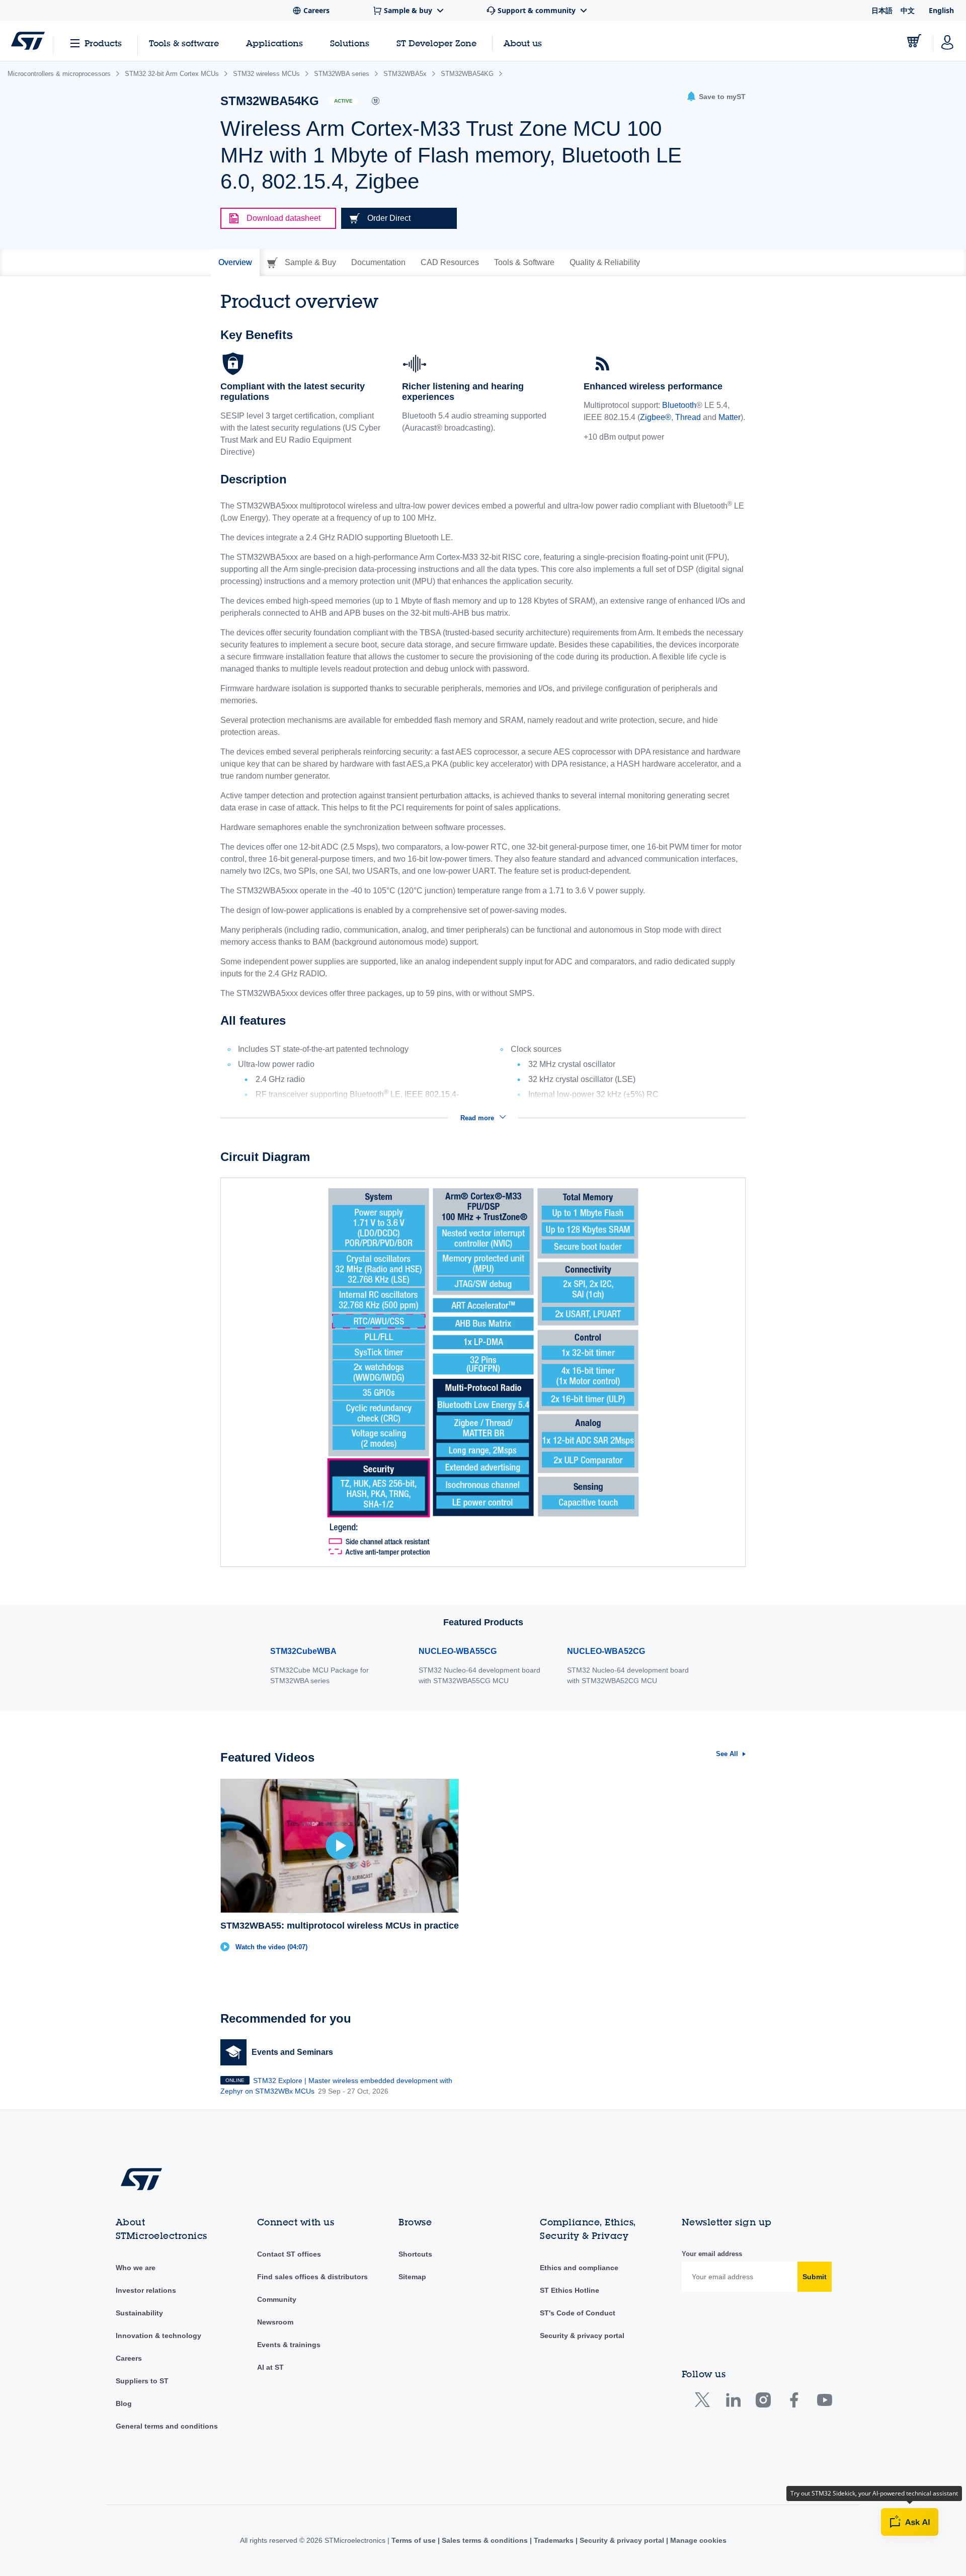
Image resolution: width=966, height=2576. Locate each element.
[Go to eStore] (914, 41)
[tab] (235, 263)
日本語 (882, 10)
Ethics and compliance (579, 2268)
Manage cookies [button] (697, 2540)
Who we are (136, 2268)
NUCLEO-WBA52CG (606, 1651)
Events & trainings (289, 2345)
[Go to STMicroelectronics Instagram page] (763, 2402)
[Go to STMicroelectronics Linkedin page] (733, 2402)
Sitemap (412, 2277)
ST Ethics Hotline (570, 2290)
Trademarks (554, 2540)
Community (277, 2299)
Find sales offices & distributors (312, 2277)
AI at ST (270, 2367)
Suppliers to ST (142, 2381)
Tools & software (184, 43)
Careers (129, 2358)
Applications (274, 43)
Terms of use (415, 2540)
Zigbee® (656, 417)
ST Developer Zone (436, 43)
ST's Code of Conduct (578, 2313)
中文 (908, 10)
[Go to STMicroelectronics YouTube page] (824, 2402)
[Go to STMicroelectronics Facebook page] (794, 2402)
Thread (688, 417)
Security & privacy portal (582, 2336)
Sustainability (139, 2313)
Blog (124, 2403)
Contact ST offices (289, 2254)
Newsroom (275, 2322)
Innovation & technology (158, 2336)
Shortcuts (415, 2254)
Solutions (350, 43)
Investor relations (146, 2290)
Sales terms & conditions (485, 2540)
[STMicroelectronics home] (28, 41)
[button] (716, 97)
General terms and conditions (167, 2426)
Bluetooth (679, 405)
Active (343, 101)
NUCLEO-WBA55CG (458, 1651)
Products (103, 43)
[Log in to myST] (947, 41)
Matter (730, 417)
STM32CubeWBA (303, 1651)
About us (523, 43)
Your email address (712, 2254)
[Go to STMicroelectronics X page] (705, 2402)
